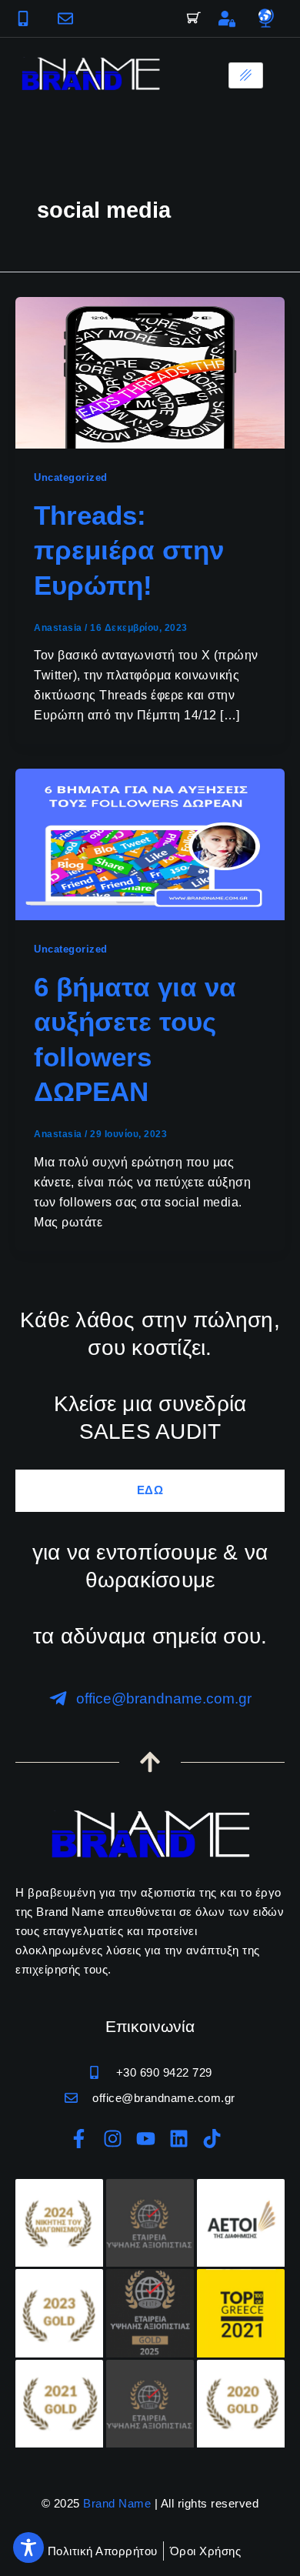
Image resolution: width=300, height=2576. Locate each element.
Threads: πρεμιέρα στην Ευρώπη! (129, 550)
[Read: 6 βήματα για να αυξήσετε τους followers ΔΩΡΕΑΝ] (150, 844)
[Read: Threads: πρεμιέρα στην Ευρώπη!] (150, 372)
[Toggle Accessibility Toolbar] (28, 2548)
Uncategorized (71, 477)
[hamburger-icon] (246, 75)
